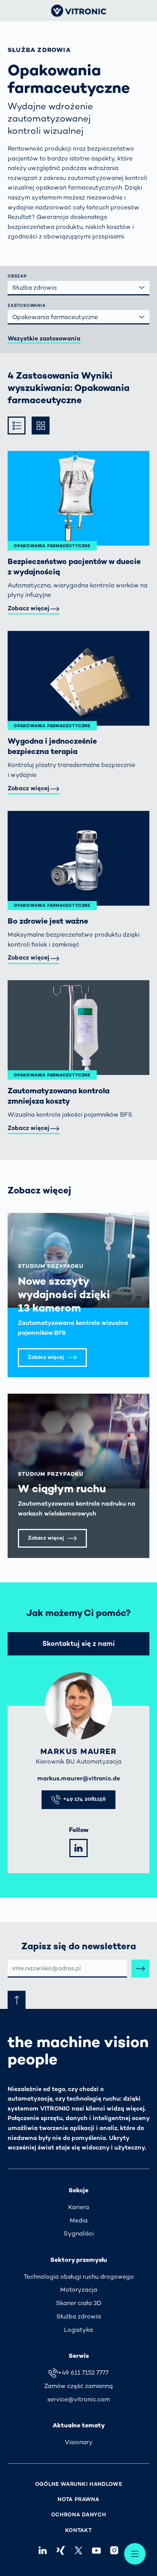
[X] (78, 2551)
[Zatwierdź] (140, 1969)
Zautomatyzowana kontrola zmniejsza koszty (58, 1096)
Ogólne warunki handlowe (79, 2484)
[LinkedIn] (78, 1848)
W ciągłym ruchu (62, 1488)
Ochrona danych (79, 2515)
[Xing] (60, 2551)
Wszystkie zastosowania (44, 338)
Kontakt (79, 2530)
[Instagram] (115, 2551)
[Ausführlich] (41, 426)
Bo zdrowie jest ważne (48, 921)
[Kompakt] (17, 426)
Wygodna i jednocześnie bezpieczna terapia (52, 746)
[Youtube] (97, 2551)
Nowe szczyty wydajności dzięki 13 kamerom (64, 1294)
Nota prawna (78, 2499)
